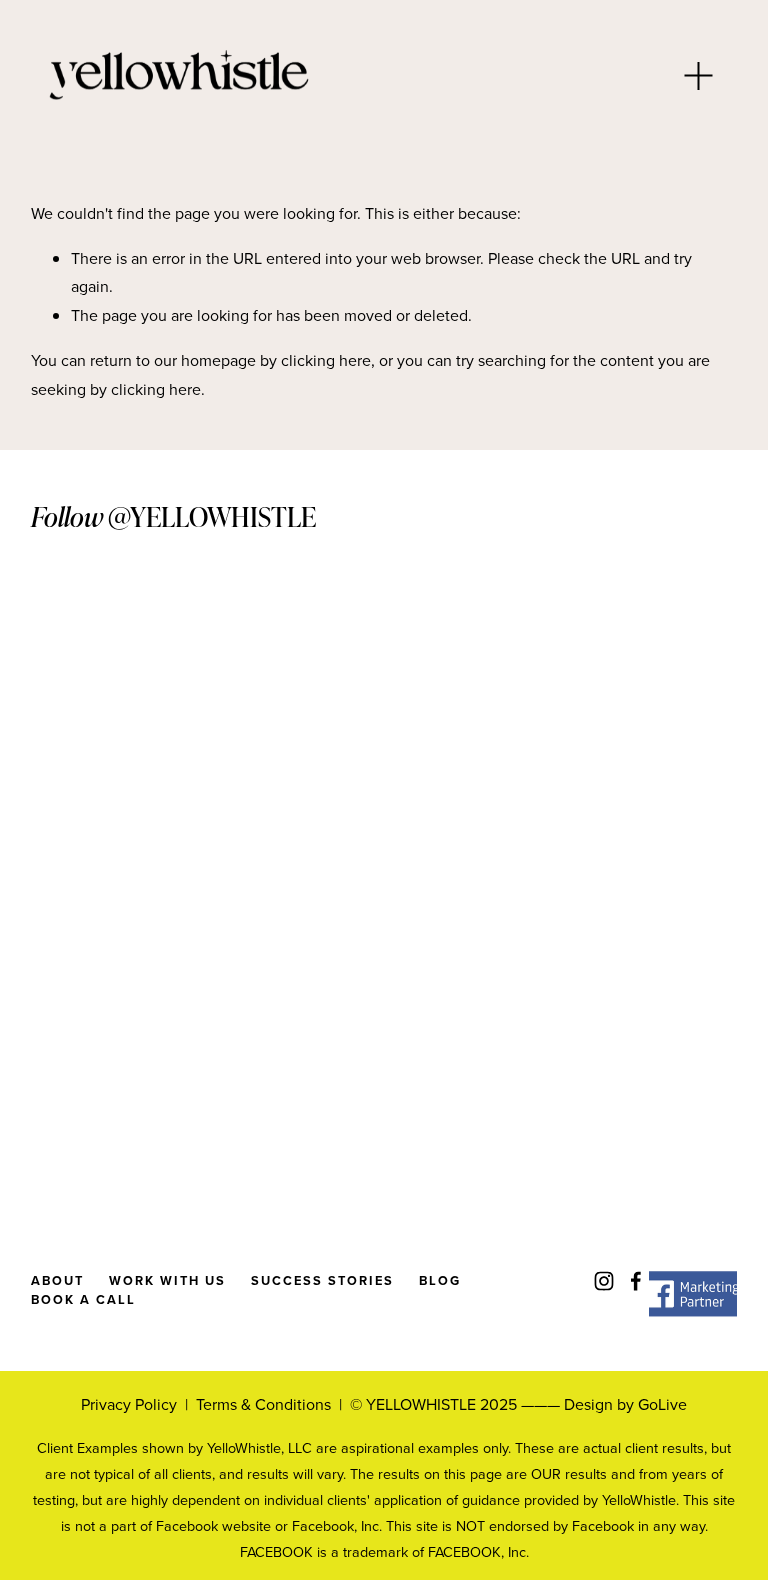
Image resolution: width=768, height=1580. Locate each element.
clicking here (326, 360)
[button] (119, 725)
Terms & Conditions (263, 1404)
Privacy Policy (129, 1404)
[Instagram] (604, 1281)
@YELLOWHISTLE (212, 516)
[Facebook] (636, 1281)
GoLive (662, 1404)
